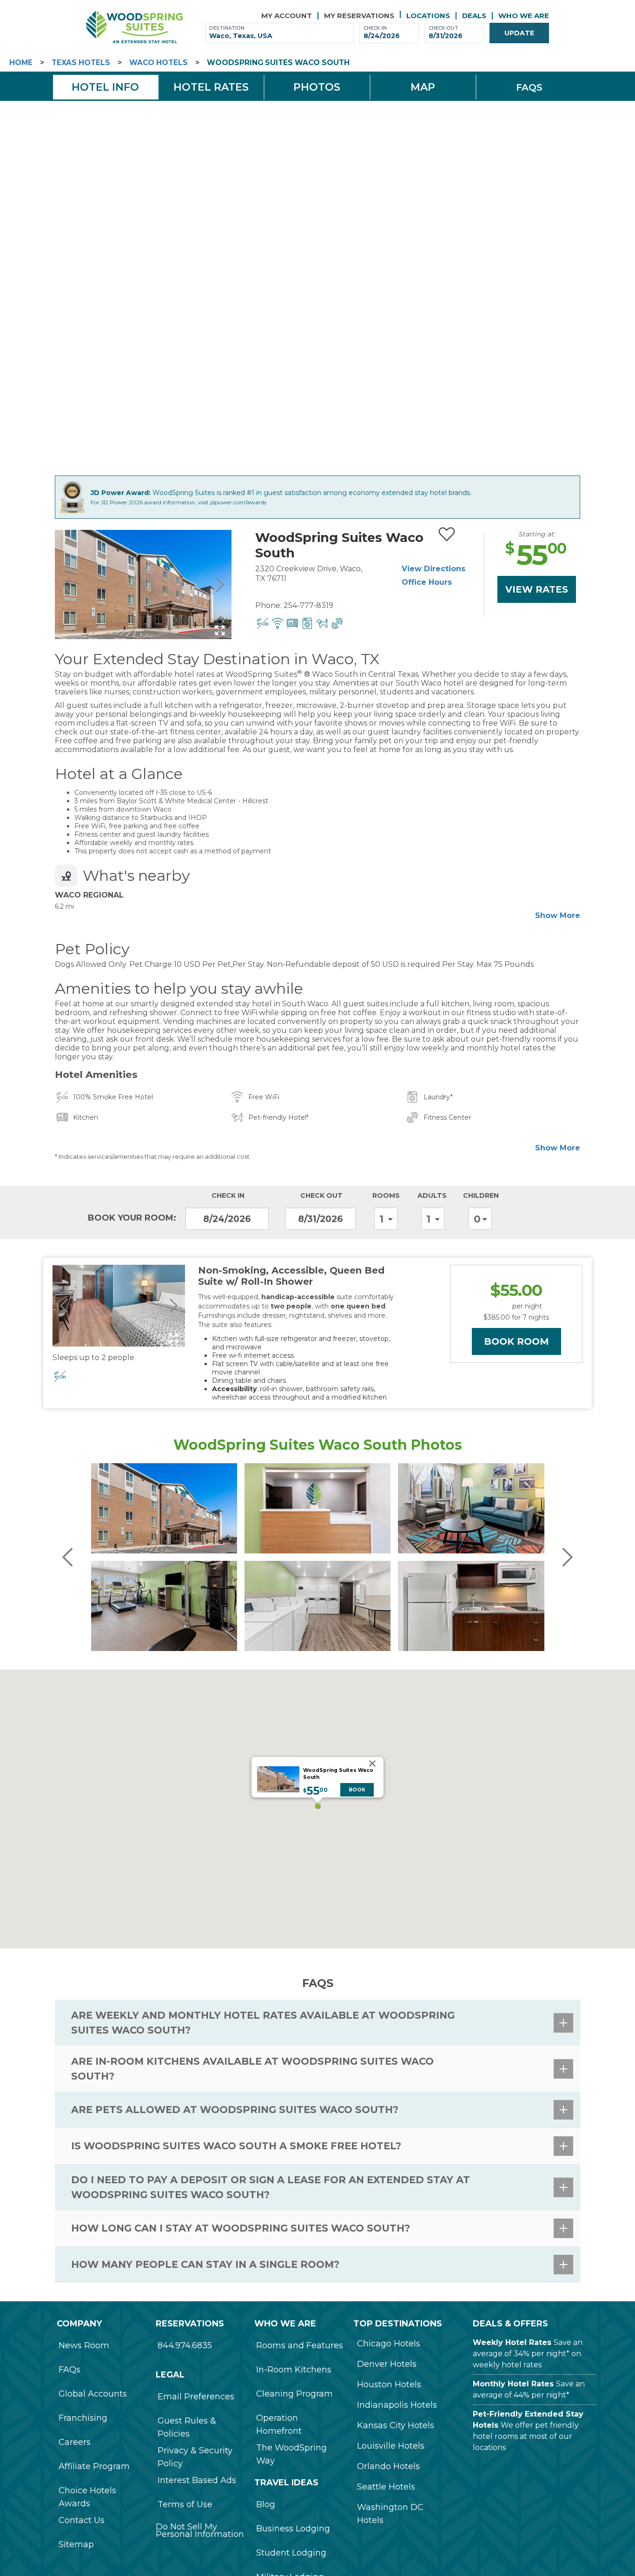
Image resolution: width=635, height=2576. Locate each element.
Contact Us (82, 2520)
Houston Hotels (389, 2384)
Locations (428, 16)
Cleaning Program (294, 2394)
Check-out (443, 28)
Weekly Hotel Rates (512, 2342)
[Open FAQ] (563, 2023)
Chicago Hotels (389, 2344)
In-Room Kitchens (294, 2370)
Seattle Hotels (386, 2487)
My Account (287, 16)
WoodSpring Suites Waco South (278, 63)
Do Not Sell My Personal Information (200, 2530)
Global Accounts (93, 2394)
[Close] (372, 1764)
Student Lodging (291, 2553)
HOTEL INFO (105, 87)
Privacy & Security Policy (195, 2457)
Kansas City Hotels (396, 2425)
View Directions (433, 569)
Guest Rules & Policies (187, 2427)
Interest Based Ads (197, 2480)
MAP (423, 87)
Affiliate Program (94, 2466)
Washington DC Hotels (390, 2514)
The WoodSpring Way (291, 2454)
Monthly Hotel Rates (513, 2384)
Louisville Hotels (391, 2446)
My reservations (359, 16)
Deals (474, 16)
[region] (317, 1809)
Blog (266, 2504)
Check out (321, 1196)
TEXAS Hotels (81, 63)
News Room (84, 2345)
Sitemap (76, 2544)
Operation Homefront (279, 2424)
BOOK (357, 1790)
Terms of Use (185, 2504)
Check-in (375, 28)
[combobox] (279, 36)
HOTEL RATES (211, 87)
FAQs (69, 2370)
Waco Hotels (159, 63)
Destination (227, 28)
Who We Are (524, 16)
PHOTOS (317, 87)
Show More (558, 915)
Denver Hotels (387, 2364)
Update (519, 33)
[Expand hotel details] (220, 630)
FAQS (529, 87)
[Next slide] (219, 585)
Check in (228, 1196)
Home (21, 63)
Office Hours (427, 582)
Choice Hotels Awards (87, 2497)
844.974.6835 (185, 2345)
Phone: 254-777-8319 (294, 605)
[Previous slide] (67, 585)
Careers (75, 2442)
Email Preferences (196, 2397)
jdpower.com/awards (238, 502)
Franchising (83, 2418)
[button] (317, 1806)
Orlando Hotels (388, 2466)
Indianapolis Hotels (397, 2405)
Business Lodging (293, 2529)
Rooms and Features (300, 2345)
